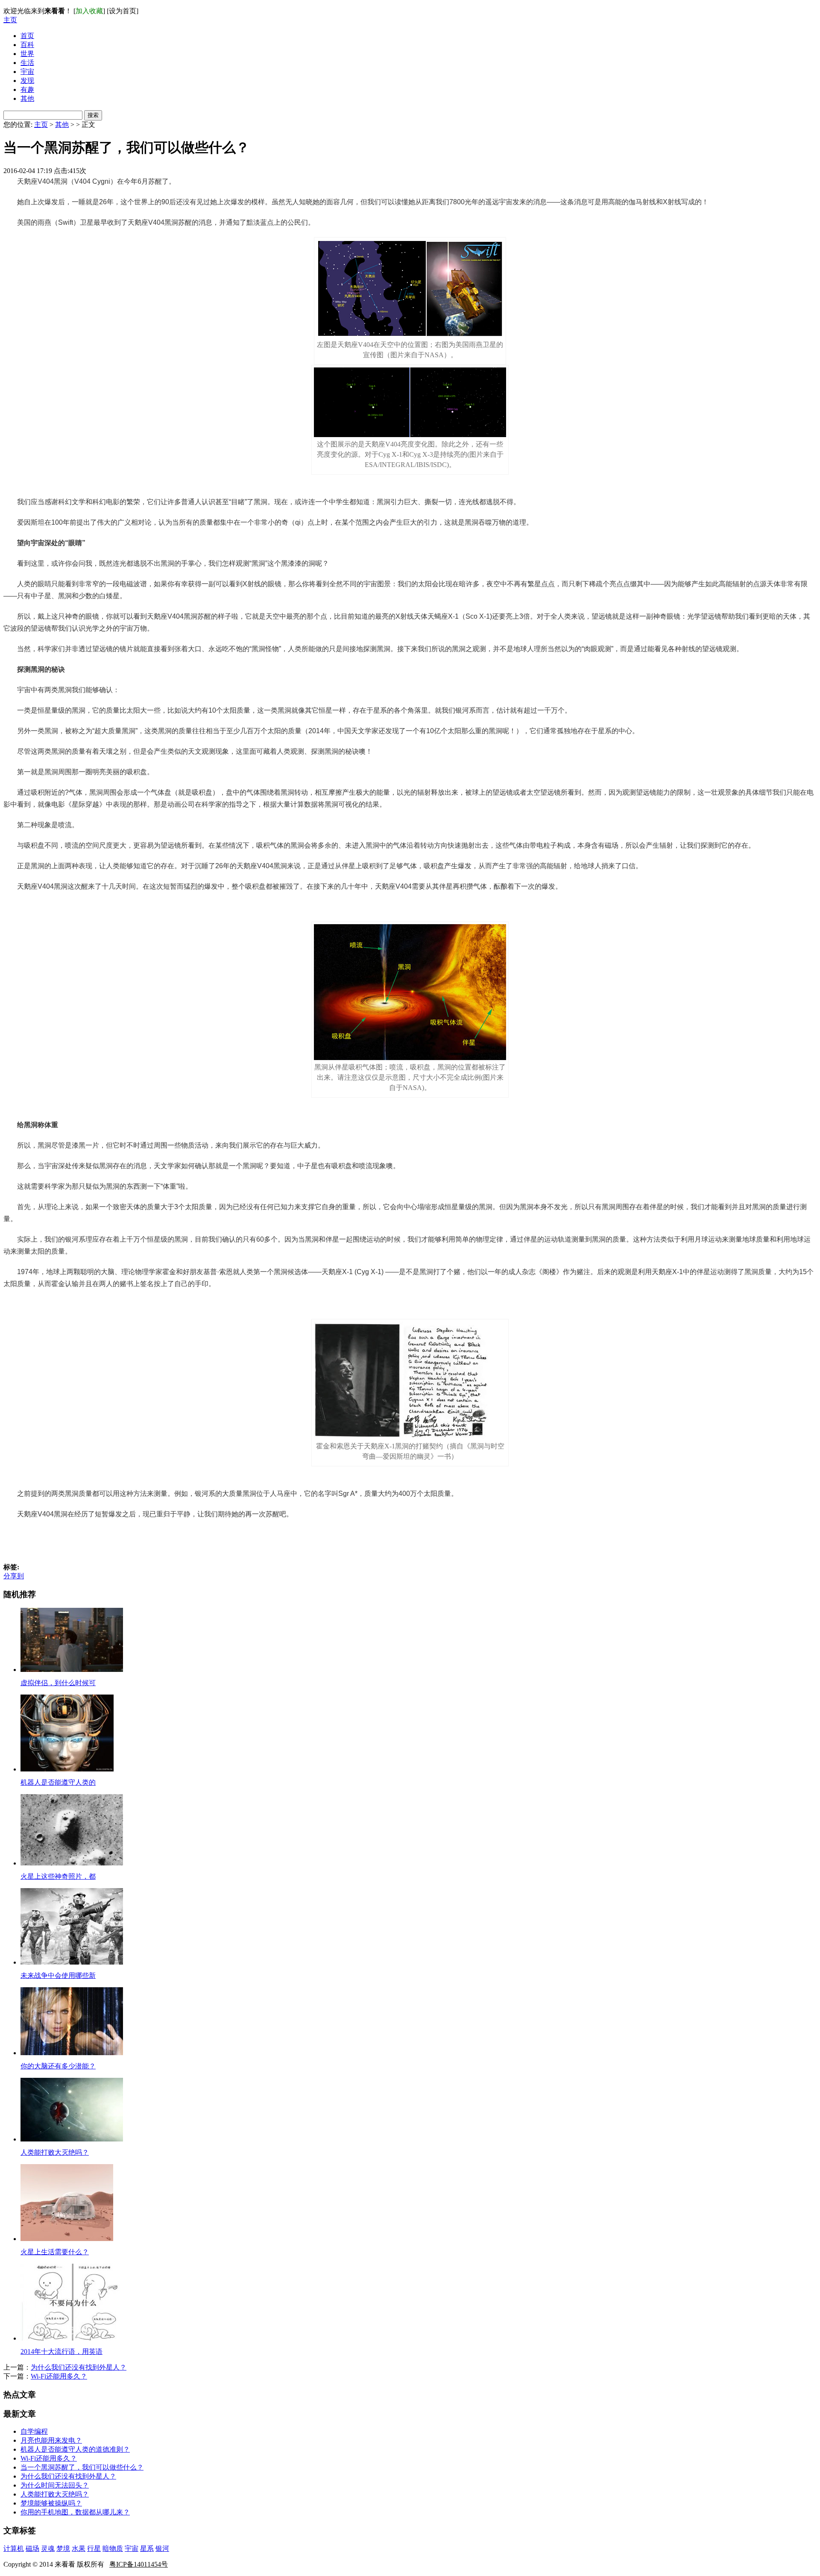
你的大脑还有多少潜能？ (58, 2066)
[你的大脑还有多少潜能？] (72, 2053)
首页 (27, 36)
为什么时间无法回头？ (55, 2485)
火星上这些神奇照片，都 (58, 1876)
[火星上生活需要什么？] (67, 2239)
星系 (147, 2548)
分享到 (14, 1576)
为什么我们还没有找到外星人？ (79, 2367)
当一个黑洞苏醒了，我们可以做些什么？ (82, 2467)
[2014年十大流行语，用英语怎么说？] (72, 2338)
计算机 (14, 2548)
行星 (94, 2548)
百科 (27, 45)
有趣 (27, 90)
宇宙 (27, 72)
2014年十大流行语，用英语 (61, 2351)
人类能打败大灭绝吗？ (55, 2152)
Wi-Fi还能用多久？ (59, 2376)
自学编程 (34, 2431)
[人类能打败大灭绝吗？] (72, 2139)
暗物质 (113, 2548)
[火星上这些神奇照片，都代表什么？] (72, 1863)
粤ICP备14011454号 (139, 2564)
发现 (27, 81)
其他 (27, 98)
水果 (79, 2548)
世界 (27, 54)
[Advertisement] (410, 1542)
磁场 (32, 2548)
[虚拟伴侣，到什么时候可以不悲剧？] (72, 1670)
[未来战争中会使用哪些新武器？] (72, 1962)
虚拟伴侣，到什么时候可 (58, 1683)
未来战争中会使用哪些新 (58, 1975)
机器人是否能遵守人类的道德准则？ (75, 2449)
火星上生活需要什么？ (55, 2252)
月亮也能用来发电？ (51, 2440)
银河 (162, 2548)
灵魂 (48, 2548)
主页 (10, 20)
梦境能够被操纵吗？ (51, 2503)
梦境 (63, 2548)
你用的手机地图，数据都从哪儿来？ (75, 2512)
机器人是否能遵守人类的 (58, 1782)
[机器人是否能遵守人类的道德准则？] (67, 1769)
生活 (27, 63)
